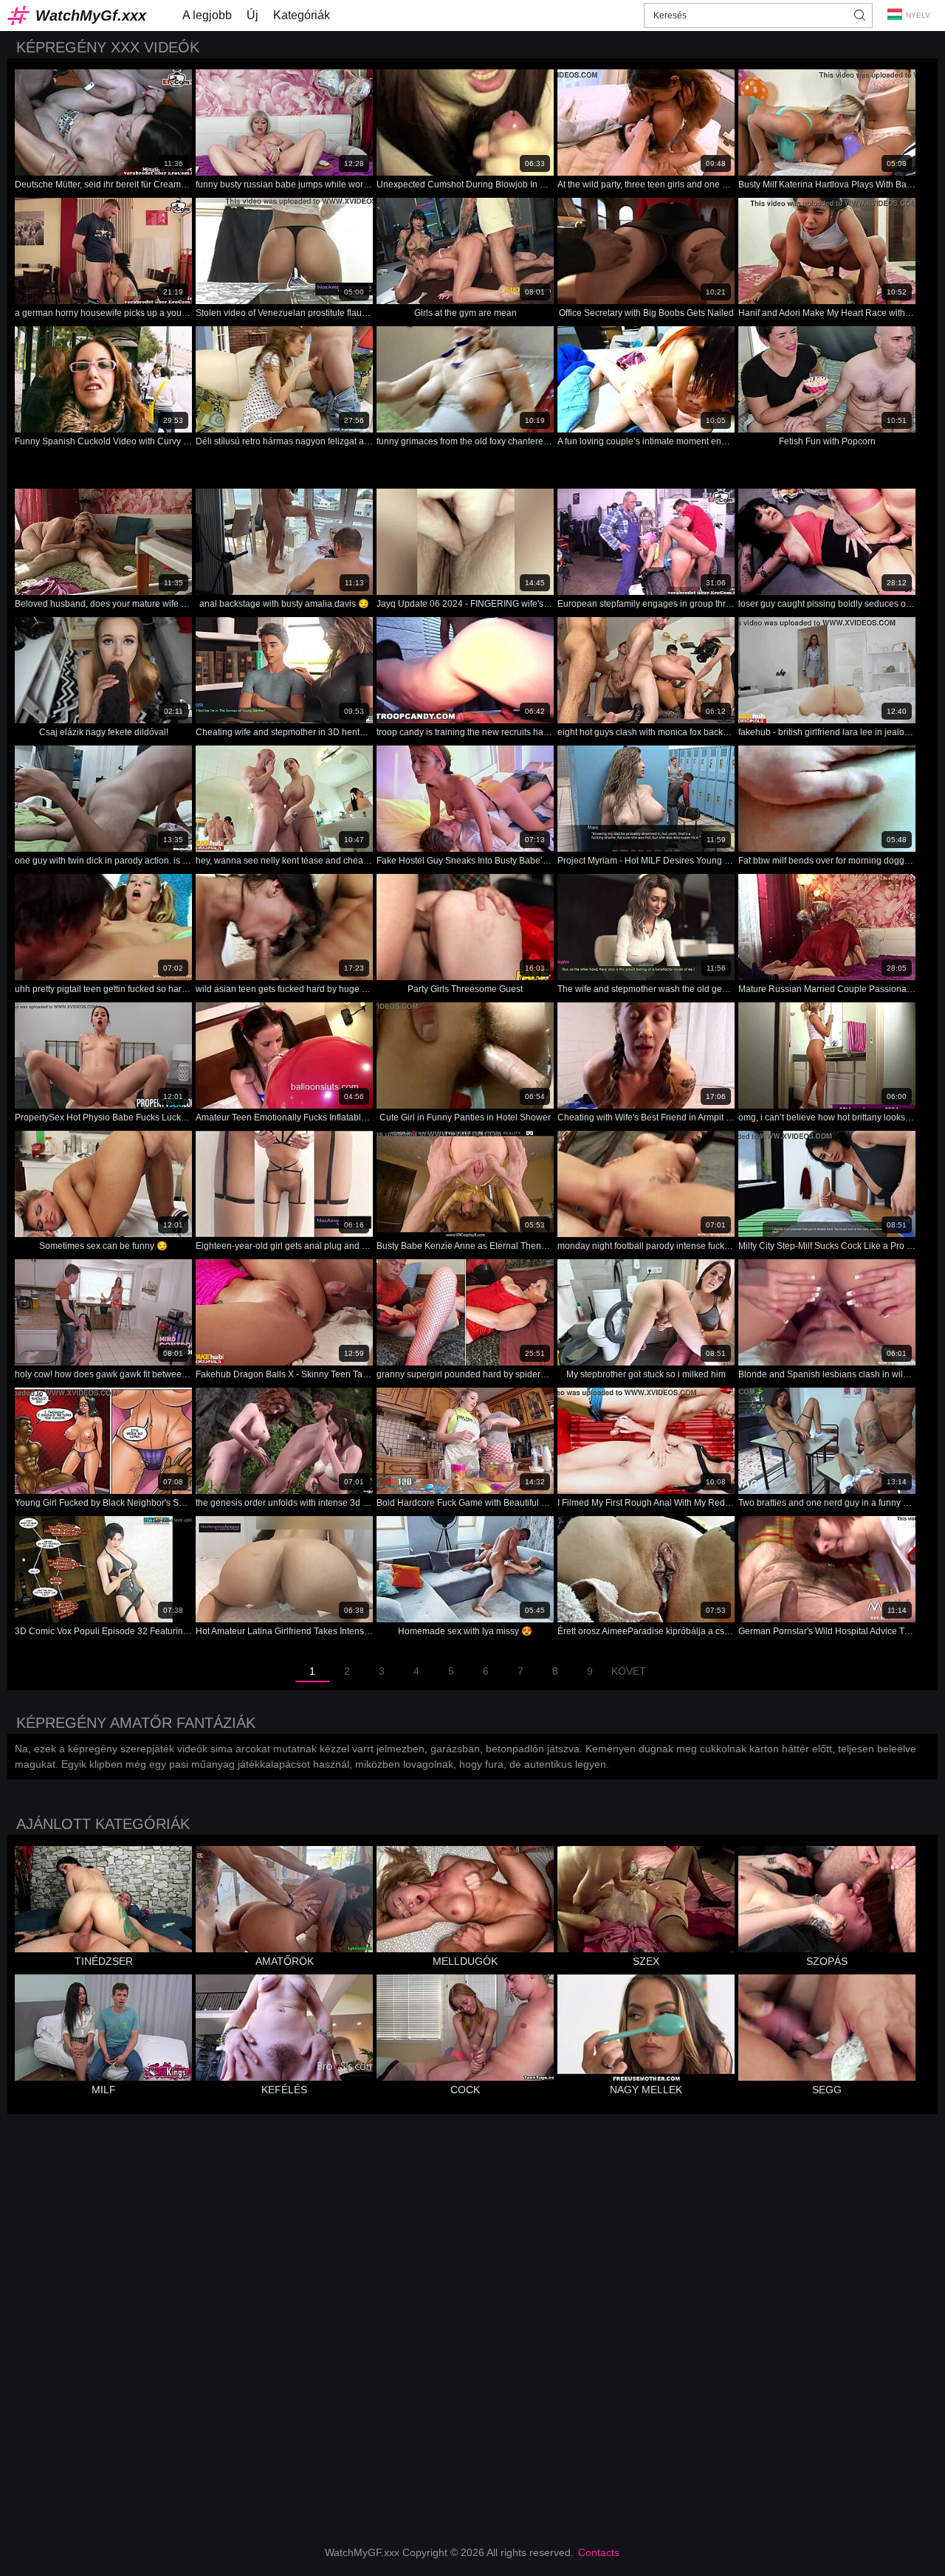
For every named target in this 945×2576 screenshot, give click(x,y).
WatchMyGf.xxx (91, 16)
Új (252, 15)
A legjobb (207, 15)
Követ (629, 1671)
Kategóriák (302, 15)
